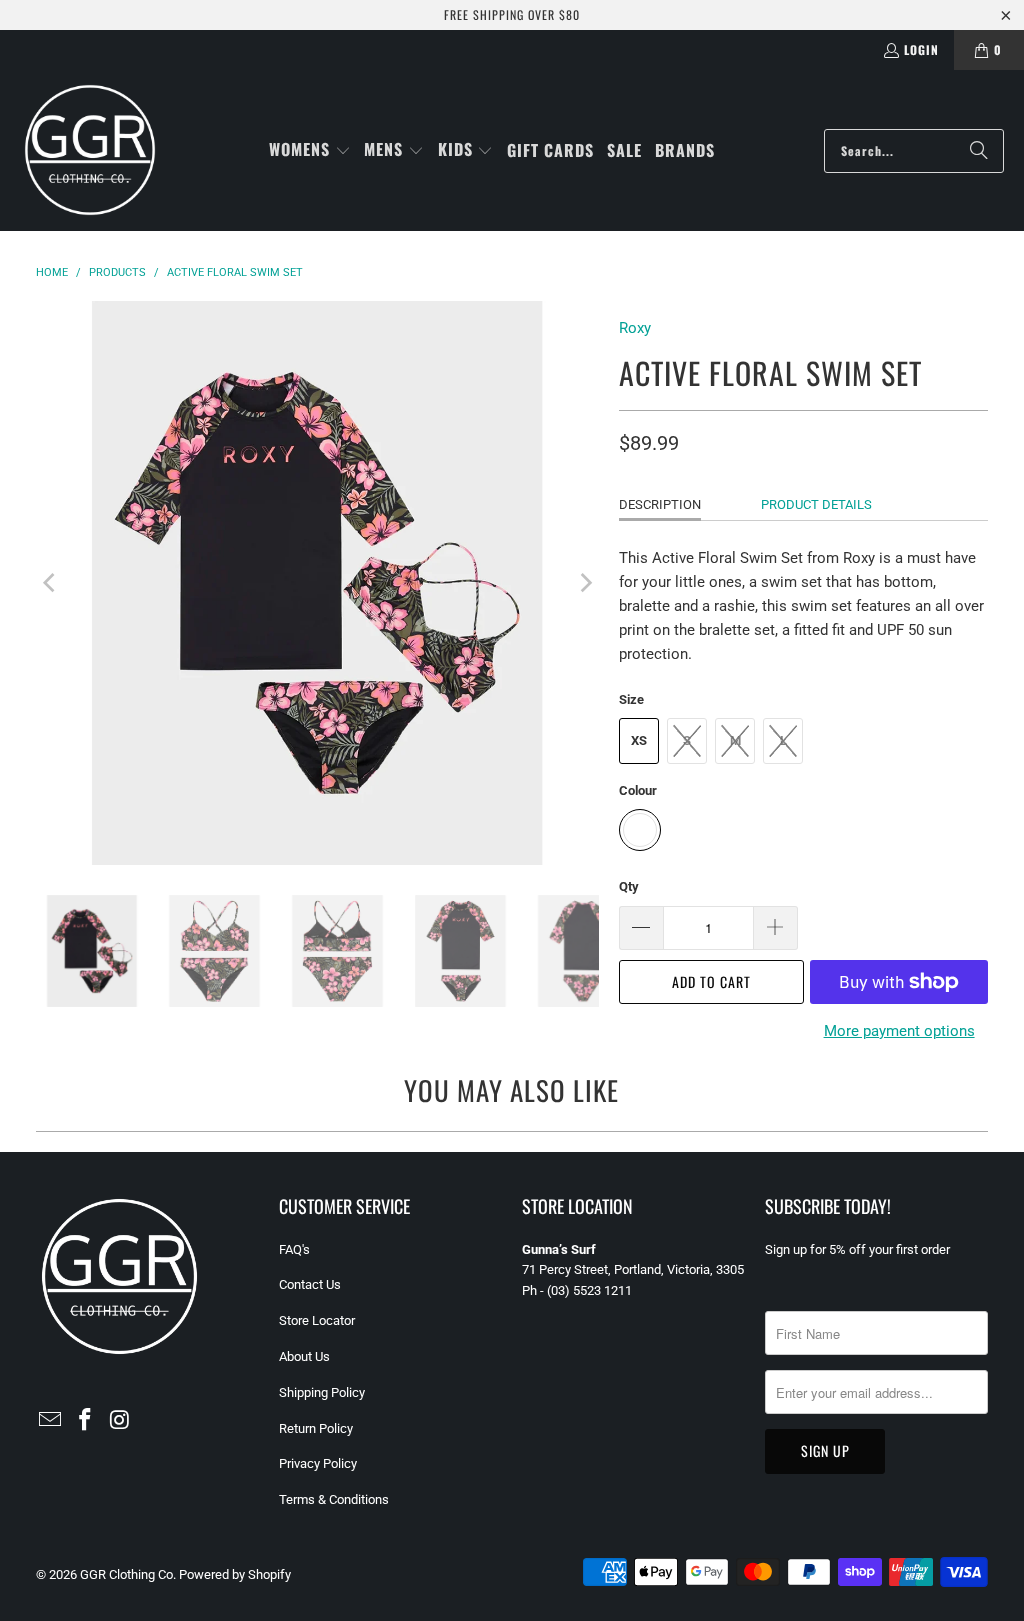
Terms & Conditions (334, 1499)
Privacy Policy (318, 1463)
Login (921, 49)
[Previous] (51, 583)
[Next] (584, 583)
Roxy (635, 328)
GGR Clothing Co (126, 1574)
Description (660, 504)
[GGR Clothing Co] (90, 150)
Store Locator (317, 1320)
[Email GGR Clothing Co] (51, 1421)
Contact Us (310, 1284)
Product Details (816, 504)
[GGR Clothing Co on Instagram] (120, 1421)
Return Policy (316, 1428)
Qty (629, 886)
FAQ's (294, 1249)
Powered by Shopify (235, 1574)
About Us (304, 1356)
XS (639, 740)
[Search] (979, 151)
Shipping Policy (322, 1392)
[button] (310, 150)
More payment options (899, 1031)
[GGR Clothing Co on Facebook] (85, 1421)
